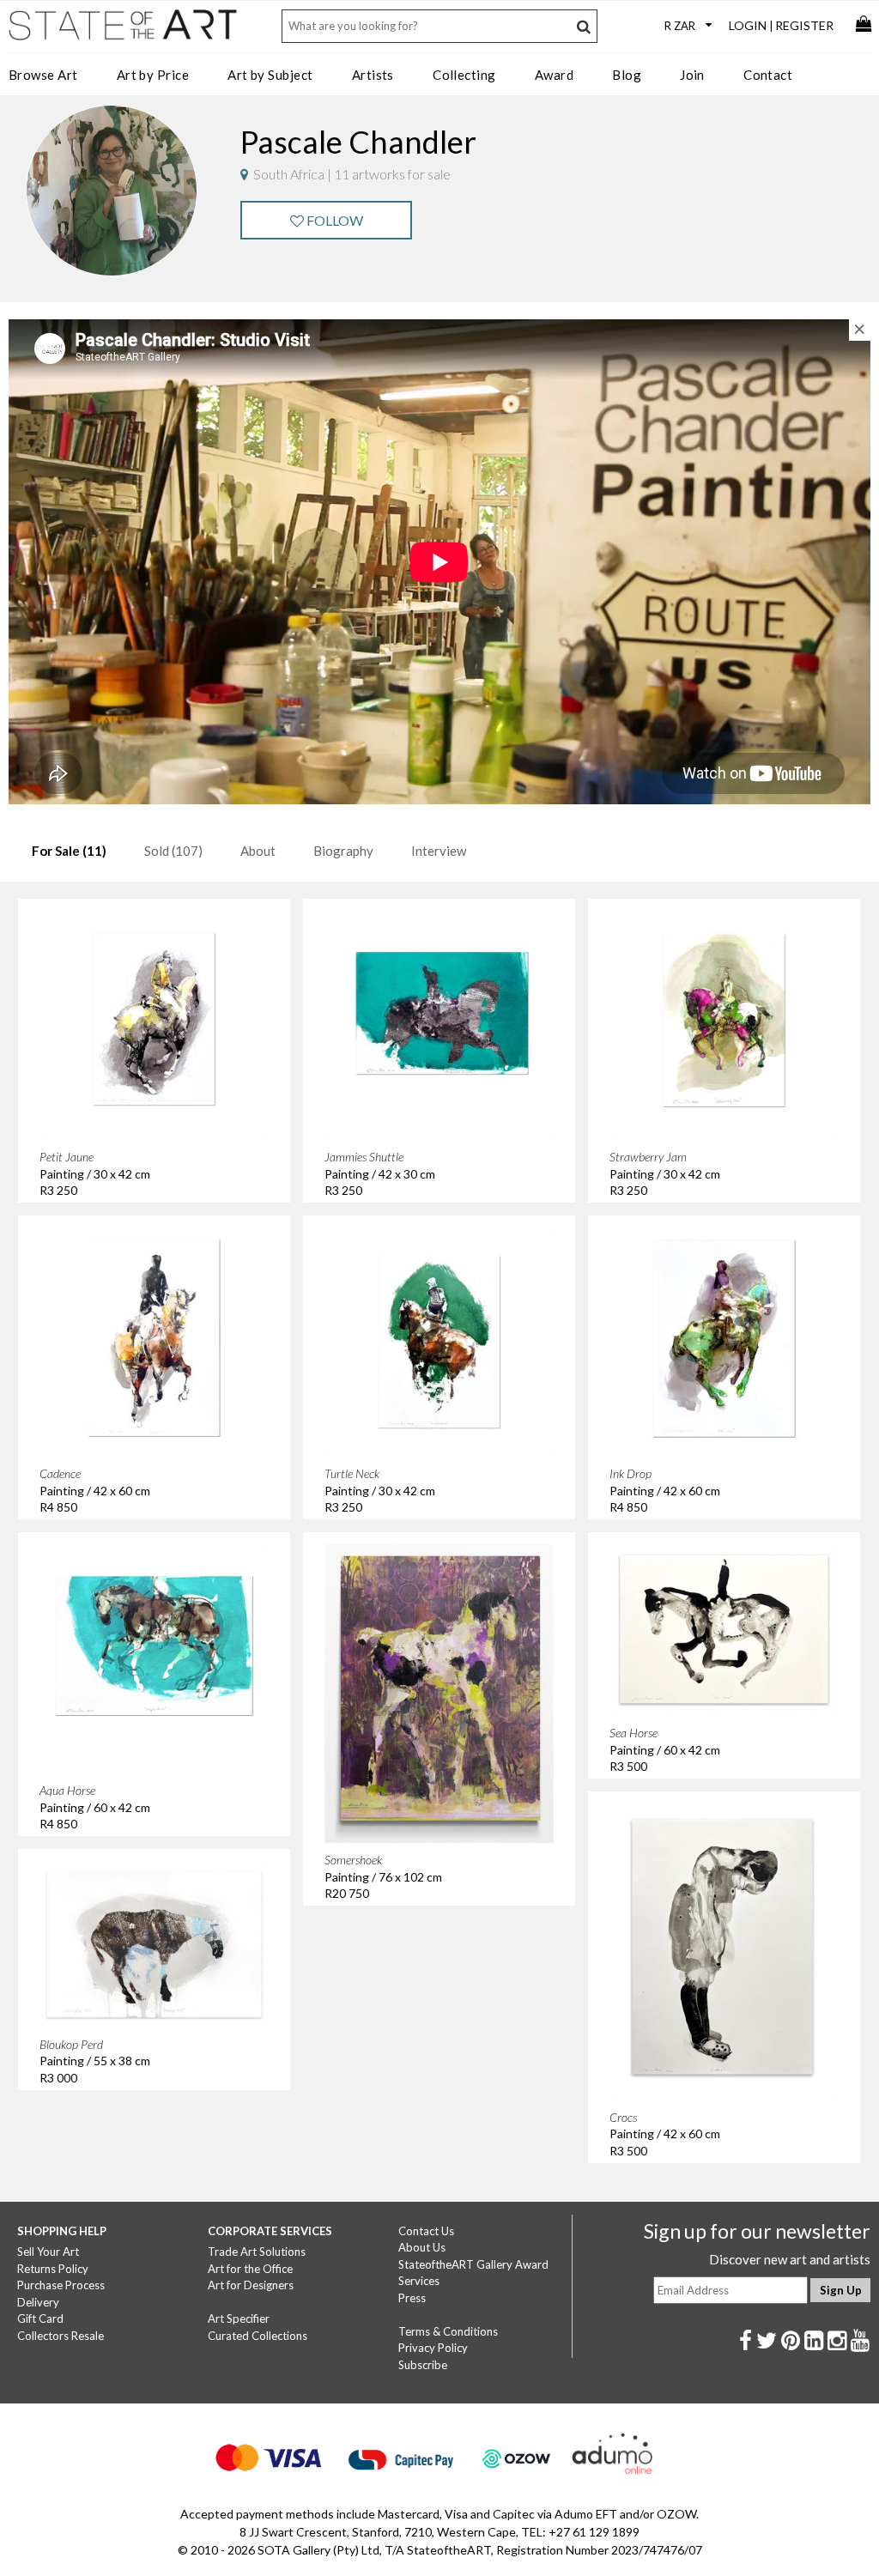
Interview (439, 851)
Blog (627, 75)
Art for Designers (251, 2285)
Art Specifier (239, 2318)
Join (692, 75)
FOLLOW (333, 220)
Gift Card (40, 2318)
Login (748, 25)
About (258, 851)
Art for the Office (250, 2269)
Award (554, 75)
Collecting (464, 75)
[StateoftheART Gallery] (124, 31)
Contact (768, 75)
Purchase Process (61, 2285)
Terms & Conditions (448, 2331)
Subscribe (423, 2365)
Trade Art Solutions (257, 2252)
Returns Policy (53, 2269)
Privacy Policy (433, 2348)
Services (419, 2281)
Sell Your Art (48, 2252)
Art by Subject (270, 75)
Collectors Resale (61, 2336)
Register (804, 25)
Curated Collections (258, 2336)
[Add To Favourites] (209, 936)
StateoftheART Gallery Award (473, 2264)
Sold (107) (173, 851)
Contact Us (426, 2231)
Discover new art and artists (790, 2259)
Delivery (38, 2302)
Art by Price (153, 75)
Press (412, 2298)
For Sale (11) (69, 851)
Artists (373, 75)
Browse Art (43, 75)
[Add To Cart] (245, 936)
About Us (422, 2247)
